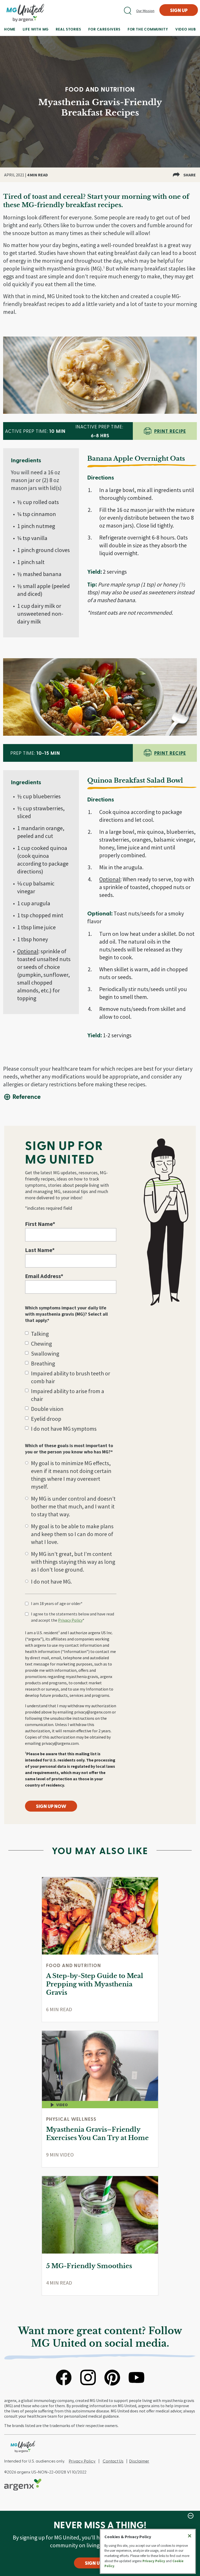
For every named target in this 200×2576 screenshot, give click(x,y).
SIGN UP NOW (51, 1806)
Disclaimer (139, 2461)
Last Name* (40, 1250)
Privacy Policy (70, 1620)
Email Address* (44, 1276)
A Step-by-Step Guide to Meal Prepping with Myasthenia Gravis (95, 1984)
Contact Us (113, 2461)
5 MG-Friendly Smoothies (89, 2266)
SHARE (190, 175)
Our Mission (145, 11)
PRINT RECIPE (170, 431)
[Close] (190, 2536)
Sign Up (179, 10)
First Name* (40, 1224)
